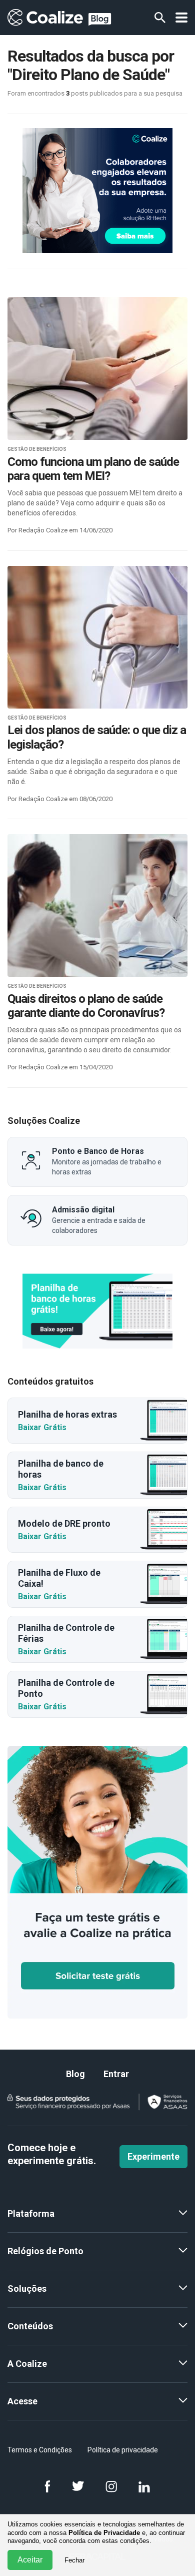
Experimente (153, 2156)
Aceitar (30, 2560)
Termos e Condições (40, 2450)
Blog (75, 2074)
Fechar (74, 2560)
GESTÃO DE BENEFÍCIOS (37, 449)
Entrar (116, 2074)
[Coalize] (97, 1311)
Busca (160, 18)
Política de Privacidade (104, 2533)
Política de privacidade (123, 2450)
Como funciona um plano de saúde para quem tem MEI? (93, 469)
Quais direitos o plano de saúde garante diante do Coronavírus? (86, 1006)
